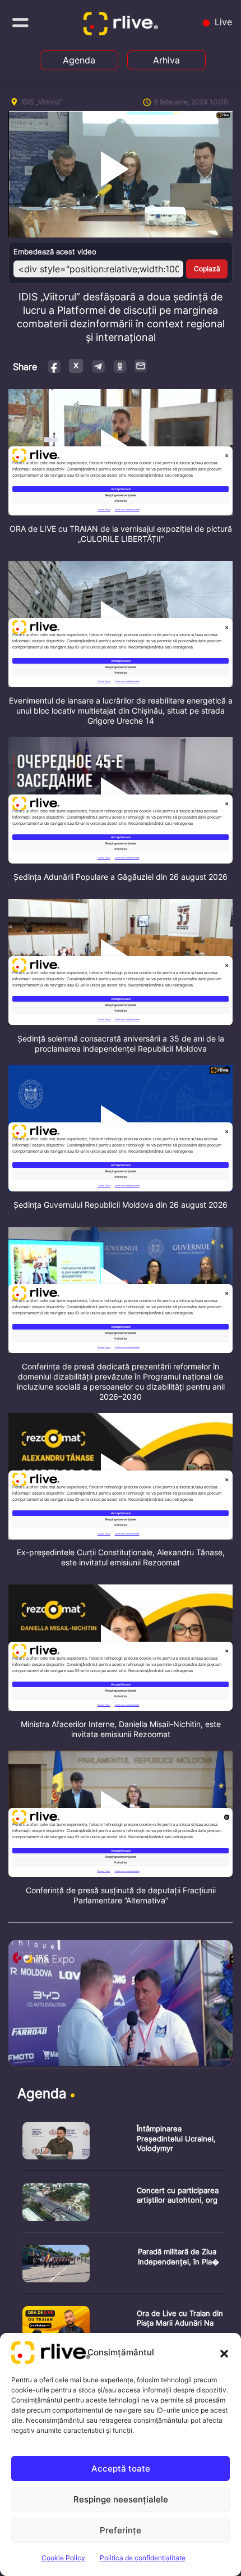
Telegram (98, 366)
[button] (224, 2353)
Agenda (79, 60)
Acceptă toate (121, 2468)
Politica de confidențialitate (143, 2558)
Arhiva (166, 60)
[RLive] (123, 26)
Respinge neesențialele (121, 2499)
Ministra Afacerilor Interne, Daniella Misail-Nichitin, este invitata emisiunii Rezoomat (121, 1729)
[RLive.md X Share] (76, 366)
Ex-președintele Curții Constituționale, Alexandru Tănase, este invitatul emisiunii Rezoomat (121, 1557)
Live (222, 22)
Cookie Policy (63, 2558)
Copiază (207, 269)
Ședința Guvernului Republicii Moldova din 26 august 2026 (121, 1205)
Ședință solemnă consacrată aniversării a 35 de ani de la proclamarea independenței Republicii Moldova (121, 1043)
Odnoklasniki (120, 366)
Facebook (55, 366)
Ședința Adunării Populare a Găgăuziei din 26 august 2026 (121, 877)
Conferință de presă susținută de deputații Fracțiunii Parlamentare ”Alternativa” (121, 1895)
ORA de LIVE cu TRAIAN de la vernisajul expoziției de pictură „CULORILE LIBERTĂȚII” (121, 534)
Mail (141, 366)
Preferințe (121, 2530)
